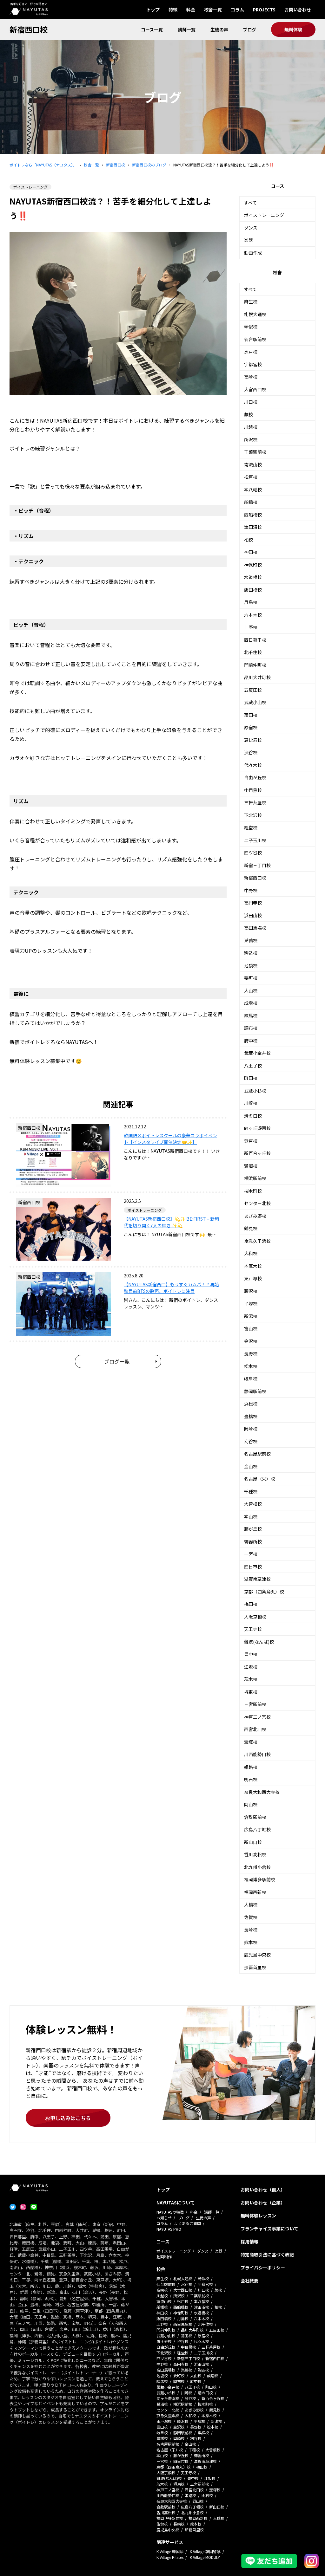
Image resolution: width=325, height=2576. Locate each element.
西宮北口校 (255, 1729)
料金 (191, 10)
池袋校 (251, 965)
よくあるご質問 (188, 2223)
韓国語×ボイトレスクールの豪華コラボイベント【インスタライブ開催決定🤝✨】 (170, 1139)
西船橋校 (253, 515)
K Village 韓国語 (170, 2551)
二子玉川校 (255, 840)
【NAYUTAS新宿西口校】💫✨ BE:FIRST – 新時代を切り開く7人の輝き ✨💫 (172, 1222)
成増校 (251, 1003)
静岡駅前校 (255, 1391)
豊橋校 (251, 1416)
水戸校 (251, 352)
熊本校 (251, 1942)
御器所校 (253, 1541)
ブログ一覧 (117, 1361)
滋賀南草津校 (257, 1579)
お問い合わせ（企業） (263, 2203)
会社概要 (249, 2281)
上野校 (251, 627)
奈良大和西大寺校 (262, 1792)
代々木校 (253, 765)
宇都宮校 (253, 364)
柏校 (249, 540)
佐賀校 (251, 1917)
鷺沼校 (251, 1166)
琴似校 (251, 327)
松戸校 (251, 477)
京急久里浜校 (257, 1241)
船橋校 (251, 502)
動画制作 (164, 2257)
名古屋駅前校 (257, 1454)
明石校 (251, 1779)
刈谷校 (251, 1441)
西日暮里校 (255, 640)
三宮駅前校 (255, 1704)
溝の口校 (253, 1116)
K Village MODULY (205, 2557)
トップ (153, 10)
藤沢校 (251, 1291)
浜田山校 (253, 915)
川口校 (251, 402)
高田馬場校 (255, 928)
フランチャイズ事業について (269, 2229)
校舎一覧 (213, 10)
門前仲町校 (255, 665)
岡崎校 (251, 1429)
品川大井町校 (257, 677)
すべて (250, 203)
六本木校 (253, 615)
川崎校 (251, 1103)
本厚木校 (253, 1266)
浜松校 (251, 1404)
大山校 (251, 990)
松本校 (251, 1366)
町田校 (251, 1078)
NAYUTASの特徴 (170, 2212)
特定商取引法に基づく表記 (267, 2255)
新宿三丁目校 (257, 865)
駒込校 (251, 953)
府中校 (251, 1041)
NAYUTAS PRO (169, 2229)
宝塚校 (251, 1742)
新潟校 (251, 1316)
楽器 (249, 240)
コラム (237, 10)
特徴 (173, 10)
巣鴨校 (251, 940)
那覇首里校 (255, 1967)
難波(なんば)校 (259, 1642)
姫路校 (251, 1767)
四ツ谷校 (253, 853)
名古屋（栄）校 (260, 1479)
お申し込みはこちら (68, 2118)
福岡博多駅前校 (260, 1879)
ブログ (249, 29)
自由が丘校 (255, 777)
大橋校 (251, 1904)
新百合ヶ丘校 (257, 1153)
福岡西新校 (255, 1892)
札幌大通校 (255, 314)
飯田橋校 (253, 590)
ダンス (251, 228)
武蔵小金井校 (257, 1053)
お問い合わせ (298, 10)
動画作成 (253, 253)
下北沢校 (253, 815)
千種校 (251, 1491)
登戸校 (251, 1141)
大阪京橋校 (255, 1617)
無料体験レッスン (258, 2216)
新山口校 (253, 1842)
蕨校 (249, 414)
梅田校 (251, 1604)
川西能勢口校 (257, 1754)
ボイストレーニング (264, 215)
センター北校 (257, 1203)
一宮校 (251, 1554)
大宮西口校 (255, 389)
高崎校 (251, 377)
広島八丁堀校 (257, 1829)
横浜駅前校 (255, 1178)
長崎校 (251, 1930)
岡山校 (251, 1804)
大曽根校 (253, 1504)
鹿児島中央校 (257, 1955)
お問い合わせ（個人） (263, 2190)
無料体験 (293, 29)
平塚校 (251, 1303)
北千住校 (253, 652)
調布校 (251, 1028)
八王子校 (253, 1066)
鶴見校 (251, 1228)
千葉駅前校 (255, 452)
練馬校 (251, 1015)
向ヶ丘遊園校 (257, 1128)
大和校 (251, 1253)
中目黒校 (253, 790)
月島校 (251, 602)
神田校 (251, 552)
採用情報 (249, 2242)
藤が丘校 (253, 1529)
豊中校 (251, 1654)
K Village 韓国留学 (205, 2551)
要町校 (251, 978)
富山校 (251, 1328)
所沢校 (251, 439)
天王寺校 (253, 1629)
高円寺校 (253, 903)
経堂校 (251, 827)
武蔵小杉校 (255, 1091)
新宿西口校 (29, 29)
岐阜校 (251, 1379)
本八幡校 (253, 490)
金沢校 (251, 1341)
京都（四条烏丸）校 (264, 1592)
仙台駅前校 (255, 339)
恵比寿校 (253, 740)
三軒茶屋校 (255, 802)
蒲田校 (251, 715)
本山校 (251, 1516)
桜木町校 (253, 1191)
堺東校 (251, 1692)
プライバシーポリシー (263, 2268)
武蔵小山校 (255, 702)
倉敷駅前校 (255, 1817)
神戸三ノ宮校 (257, 1717)
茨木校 (251, 1679)
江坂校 (251, 1667)
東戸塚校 (253, 1278)
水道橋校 (253, 577)
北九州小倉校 (257, 1867)
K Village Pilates (170, 2557)
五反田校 (253, 690)
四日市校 (253, 1567)
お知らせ (164, 2218)
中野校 (251, 890)
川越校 (251, 427)
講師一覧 (187, 29)
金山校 (251, 1466)
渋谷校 (251, 752)
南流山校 (253, 464)
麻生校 (251, 302)
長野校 (251, 1353)
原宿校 (251, 727)
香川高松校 (255, 1854)
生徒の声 (219, 29)
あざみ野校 (255, 1216)
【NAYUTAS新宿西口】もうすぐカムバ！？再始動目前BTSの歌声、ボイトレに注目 (171, 1288)
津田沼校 (253, 527)
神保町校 (253, 565)
